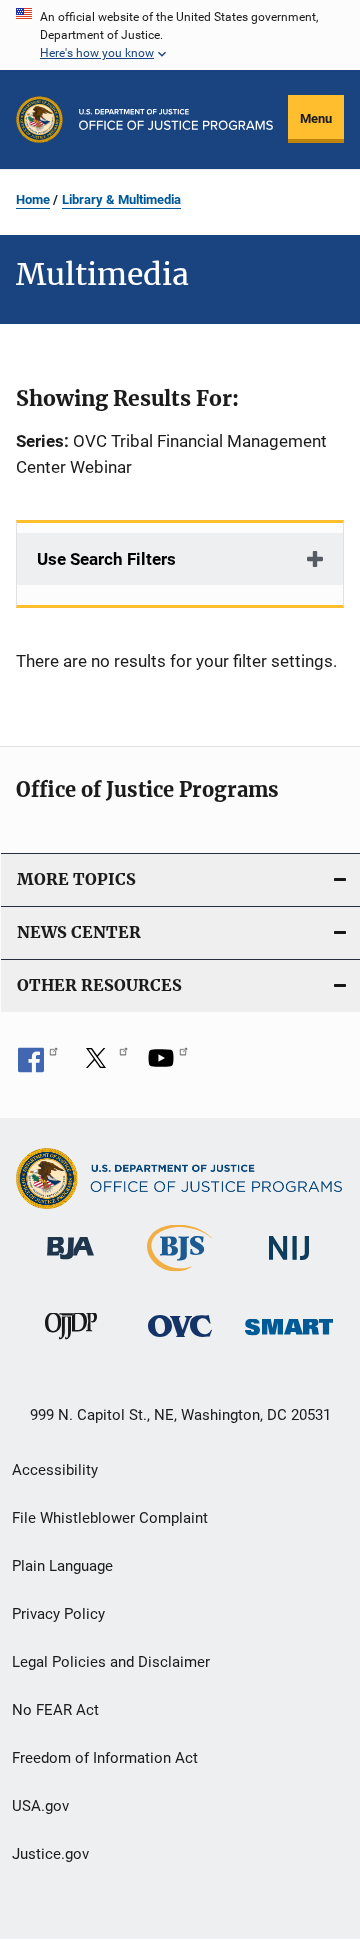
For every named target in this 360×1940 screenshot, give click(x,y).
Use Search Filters (106, 559)
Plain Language (62, 1566)
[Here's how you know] (180, 35)
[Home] (176, 119)
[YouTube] (168, 1065)
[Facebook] (38, 1065)
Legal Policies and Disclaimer (111, 1662)
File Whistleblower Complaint (110, 1518)
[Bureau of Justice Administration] (70, 1263)
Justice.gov (50, 1854)
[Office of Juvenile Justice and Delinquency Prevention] (71, 1343)
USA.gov (40, 1806)
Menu (316, 118)
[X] (103, 1065)
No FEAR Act (55, 1710)
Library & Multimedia (121, 199)
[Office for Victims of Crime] (180, 1340)
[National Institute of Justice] (289, 1263)
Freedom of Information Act (105, 1758)
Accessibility (55, 1470)
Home (33, 199)
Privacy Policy (58, 1614)
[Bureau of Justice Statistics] (179, 1275)
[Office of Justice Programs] (39, 119)
